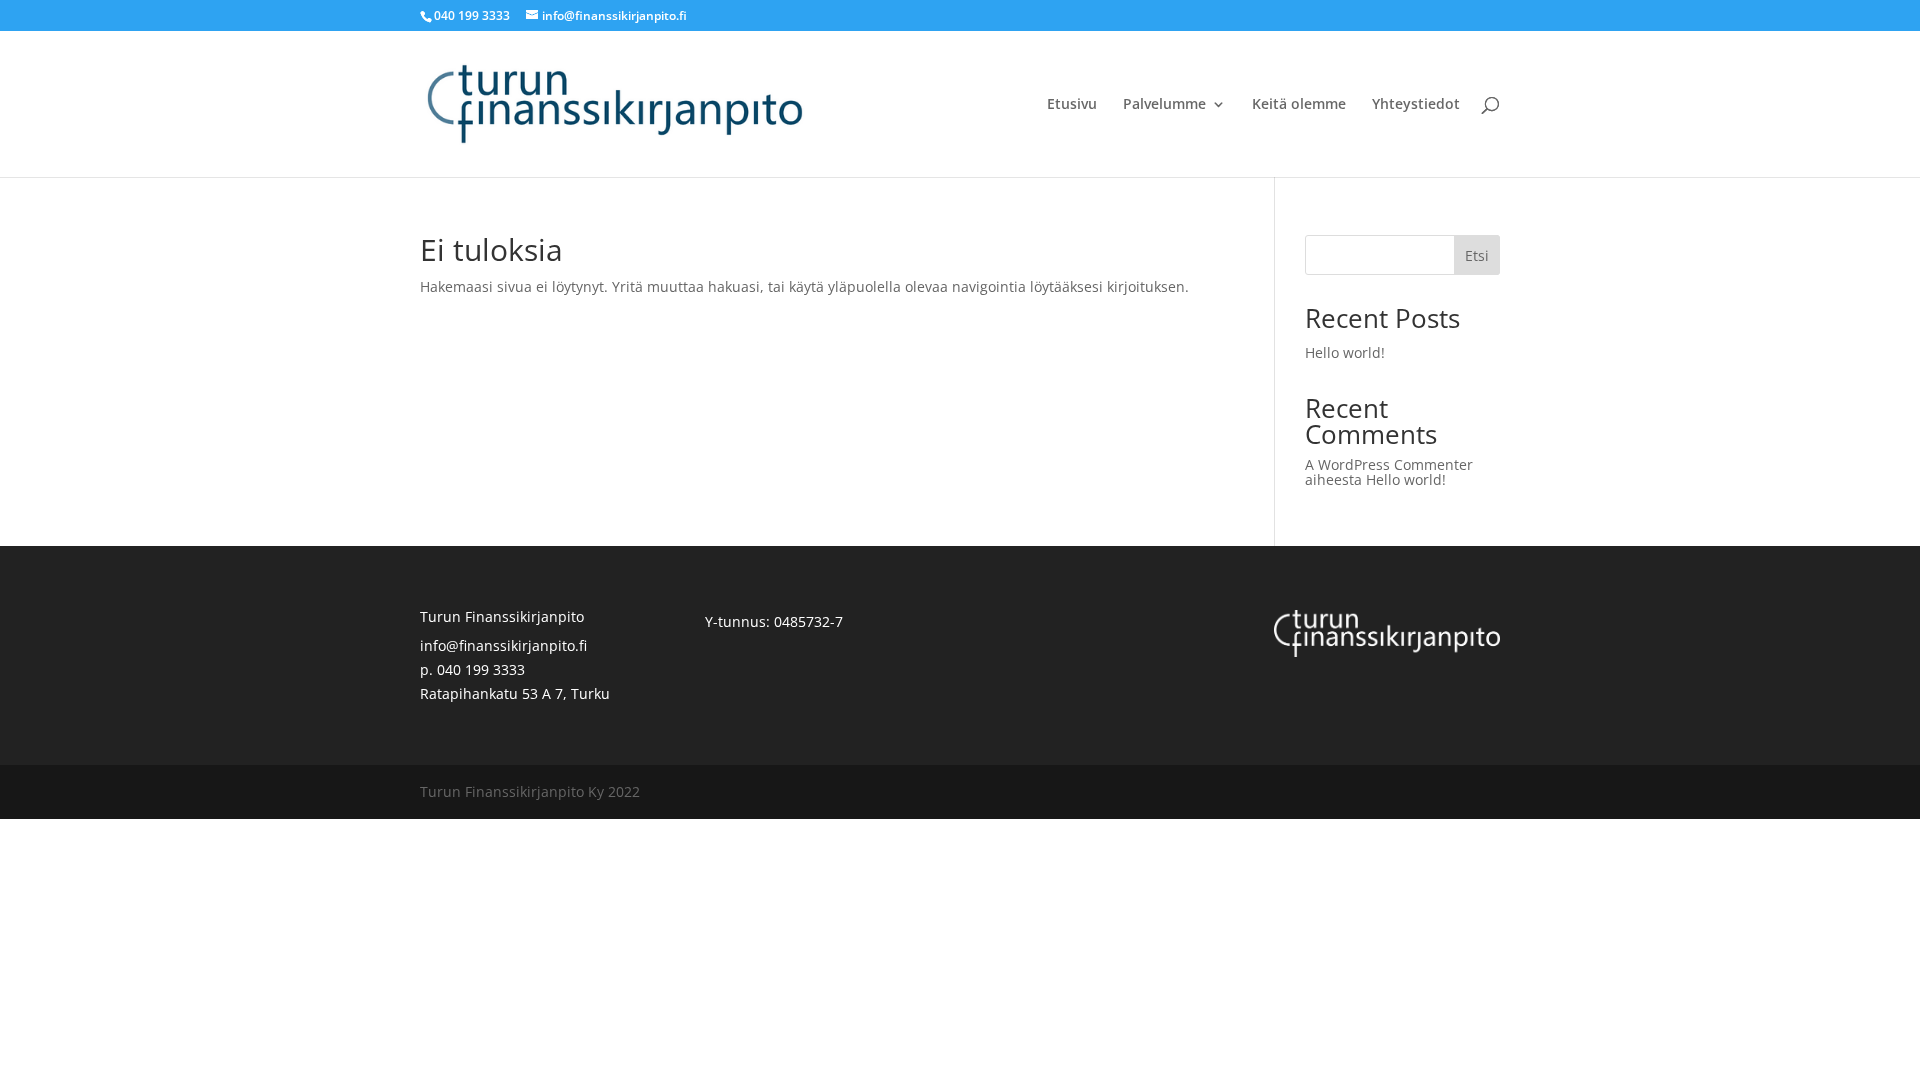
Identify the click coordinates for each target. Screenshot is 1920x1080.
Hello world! (1345, 352)
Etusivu (1072, 105)
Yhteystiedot (1416, 105)
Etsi (1477, 255)
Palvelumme (1164, 105)
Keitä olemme (1299, 105)
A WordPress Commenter (1389, 464)
